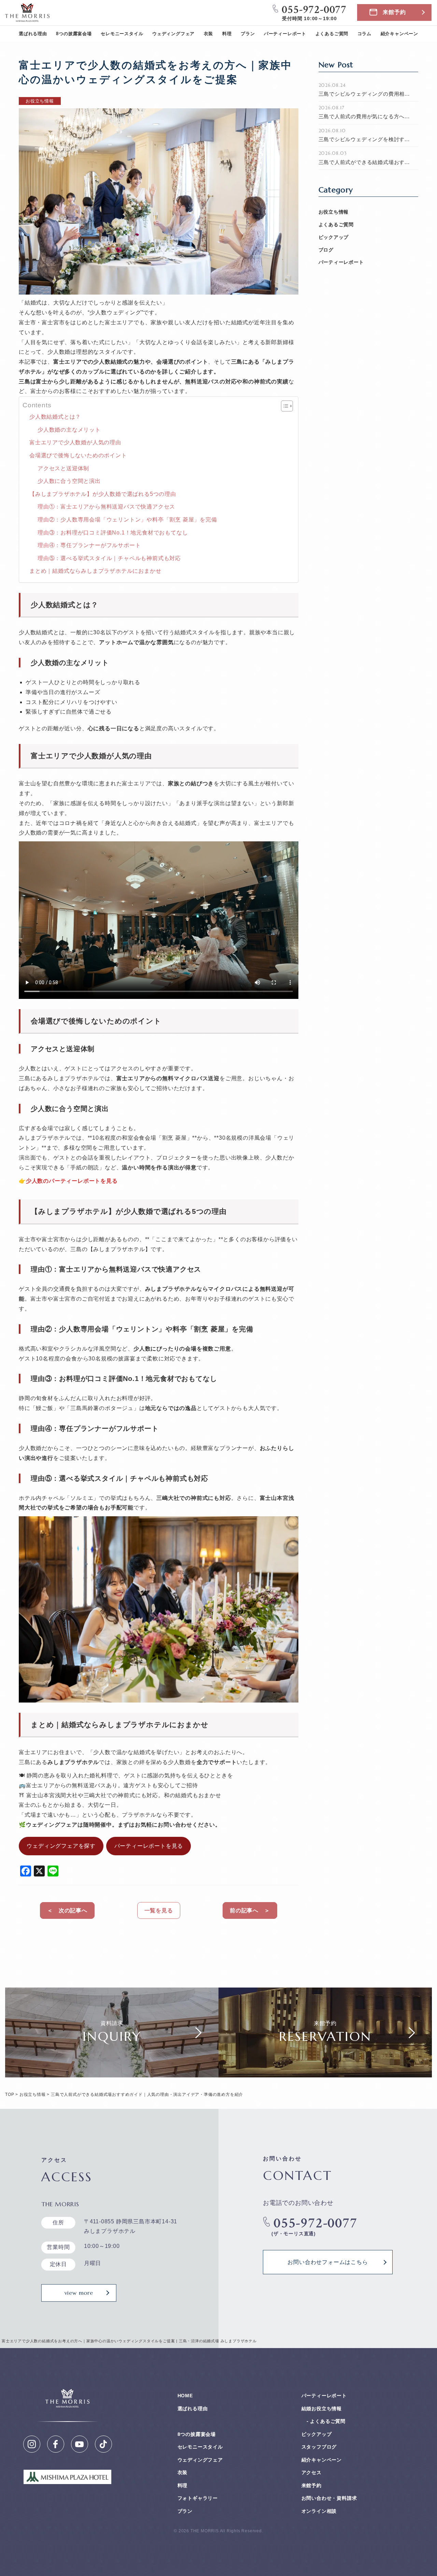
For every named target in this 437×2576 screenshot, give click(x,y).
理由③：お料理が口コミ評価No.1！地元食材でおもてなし (113, 533)
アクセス (312, 2472)
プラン (248, 34)
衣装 (209, 34)
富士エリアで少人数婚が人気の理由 (75, 442)
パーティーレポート (285, 34)
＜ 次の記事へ (67, 1910)
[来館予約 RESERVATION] (325, 2072)
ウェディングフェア (173, 34)
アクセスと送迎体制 (63, 468)
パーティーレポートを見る (149, 1846)
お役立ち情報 (334, 212)
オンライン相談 (319, 2511)
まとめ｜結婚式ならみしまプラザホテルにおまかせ (95, 571)
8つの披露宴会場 (74, 34)
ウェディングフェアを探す (61, 1846)
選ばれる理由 (33, 34)
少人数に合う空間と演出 (69, 481)
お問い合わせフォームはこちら (328, 2262)
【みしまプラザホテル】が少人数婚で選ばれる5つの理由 (103, 494)
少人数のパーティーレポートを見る (72, 1181)
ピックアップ (334, 237)
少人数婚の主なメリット (69, 430)
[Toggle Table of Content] (284, 406)
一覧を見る (159, 1910)
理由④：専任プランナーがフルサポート (89, 545)
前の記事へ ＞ (250, 1910)
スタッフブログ (319, 2447)
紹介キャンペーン (399, 34)
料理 (227, 34)
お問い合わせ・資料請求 (329, 2498)
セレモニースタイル (122, 34)
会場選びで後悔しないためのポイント (78, 455)
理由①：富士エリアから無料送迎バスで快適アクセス (106, 507)
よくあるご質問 (332, 34)
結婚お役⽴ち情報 (322, 2409)
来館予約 (394, 12)
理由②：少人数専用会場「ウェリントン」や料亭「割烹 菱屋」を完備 (127, 520)
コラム (364, 34)
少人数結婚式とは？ (55, 417)
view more (79, 2293)
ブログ (326, 250)
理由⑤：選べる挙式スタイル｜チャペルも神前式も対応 (109, 558)
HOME (185, 2396)
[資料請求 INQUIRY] (112, 2072)
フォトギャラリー (198, 2498)
